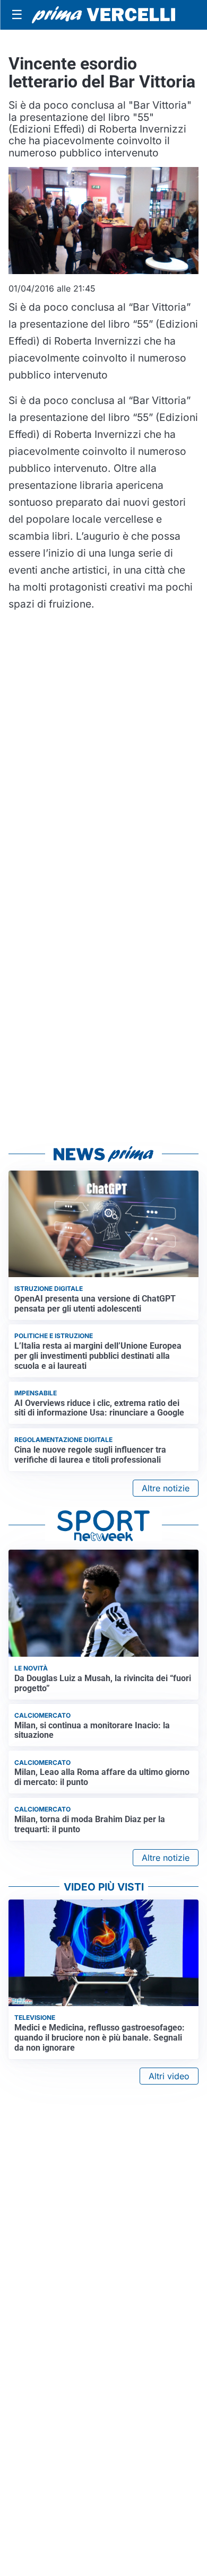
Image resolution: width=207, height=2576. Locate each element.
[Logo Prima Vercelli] (103, 15)
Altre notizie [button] (166, 1488)
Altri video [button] (169, 2076)
